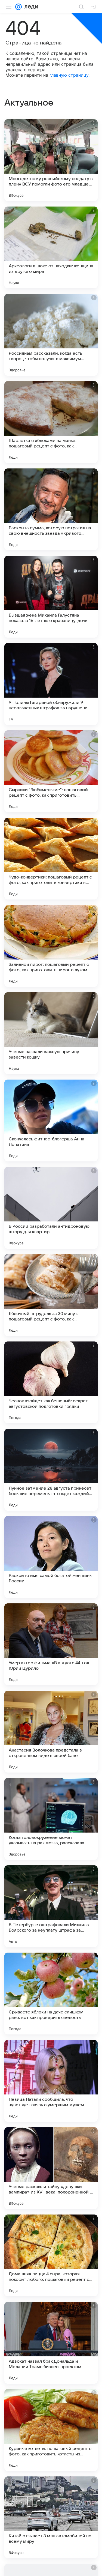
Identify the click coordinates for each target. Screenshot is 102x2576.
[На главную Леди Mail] (30, 7)
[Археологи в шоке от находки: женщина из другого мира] (51, 247)
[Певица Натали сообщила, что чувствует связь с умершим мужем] (51, 2081)
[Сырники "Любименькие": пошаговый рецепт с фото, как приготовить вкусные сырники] (51, 771)
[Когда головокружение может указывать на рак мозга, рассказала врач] (51, 1819)
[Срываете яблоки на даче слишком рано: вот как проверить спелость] (51, 1994)
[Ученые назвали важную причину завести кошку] (51, 1033)
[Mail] (18, 7)
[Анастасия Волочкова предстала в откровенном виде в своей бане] (51, 1732)
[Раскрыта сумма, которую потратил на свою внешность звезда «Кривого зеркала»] (51, 509)
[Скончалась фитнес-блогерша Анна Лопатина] (51, 1120)
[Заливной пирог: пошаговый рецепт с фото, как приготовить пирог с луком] (51, 946)
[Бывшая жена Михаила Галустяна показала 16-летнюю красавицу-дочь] (51, 597)
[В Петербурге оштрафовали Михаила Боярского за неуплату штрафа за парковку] (51, 1906)
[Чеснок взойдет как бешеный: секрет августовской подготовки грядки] (51, 1382)
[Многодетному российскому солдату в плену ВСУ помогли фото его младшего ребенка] (51, 160)
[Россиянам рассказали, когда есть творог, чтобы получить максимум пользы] (51, 335)
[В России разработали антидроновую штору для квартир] (51, 1208)
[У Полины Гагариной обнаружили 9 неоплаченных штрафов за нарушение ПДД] (51, 684)
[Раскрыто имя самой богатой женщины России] (51, 1557)
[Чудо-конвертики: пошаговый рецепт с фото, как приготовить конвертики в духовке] (51, 859)
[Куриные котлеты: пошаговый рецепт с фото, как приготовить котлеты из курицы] (51, 2430)
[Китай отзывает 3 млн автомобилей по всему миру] (51, 2517)
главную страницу (69, 75)
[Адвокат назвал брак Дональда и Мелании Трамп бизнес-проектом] (51, 2343)
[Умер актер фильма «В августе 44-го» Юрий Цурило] (51, 1644)
